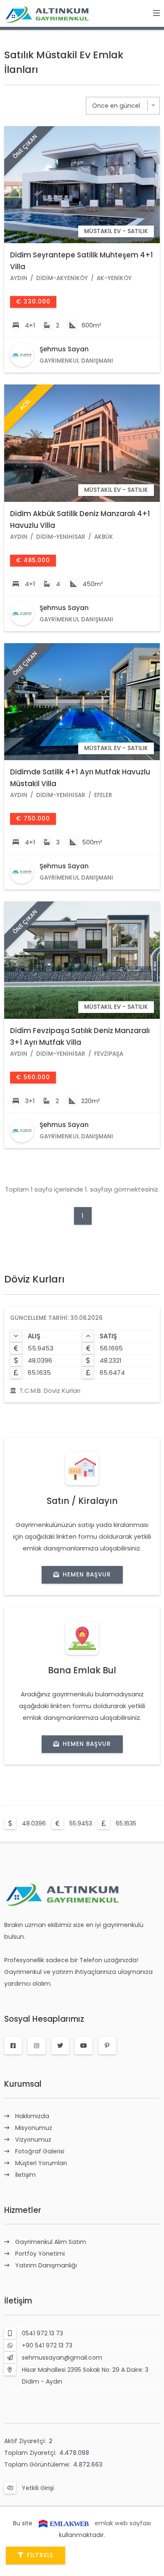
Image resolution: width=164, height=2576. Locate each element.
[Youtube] (84, 2046)
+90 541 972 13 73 (47, 2345)
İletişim (25, 2175)
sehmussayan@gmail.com (62, 2358)
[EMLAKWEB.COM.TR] (63, 2523)
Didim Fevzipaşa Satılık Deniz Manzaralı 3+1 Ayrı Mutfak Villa (80, 1036)
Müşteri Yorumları (41, 2163)
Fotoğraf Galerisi (40, 2151)
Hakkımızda (32, 2116)
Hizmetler (23, 2210)
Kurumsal (23, 2084)
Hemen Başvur (87, 1575)
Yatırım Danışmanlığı (46, 2265)
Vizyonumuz (33, 2140)
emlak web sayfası (123, 2523)
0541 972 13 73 (42, 2333)
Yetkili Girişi (38, 2488)
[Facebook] (13, 2046)
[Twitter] (60, 2046)
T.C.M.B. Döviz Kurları (50, 1391)
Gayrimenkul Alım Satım (51, 2242)
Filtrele (40, 2555)
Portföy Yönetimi (40, 2254)
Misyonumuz (34, 2128)
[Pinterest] (107, 2046)
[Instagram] (37, 2046)
